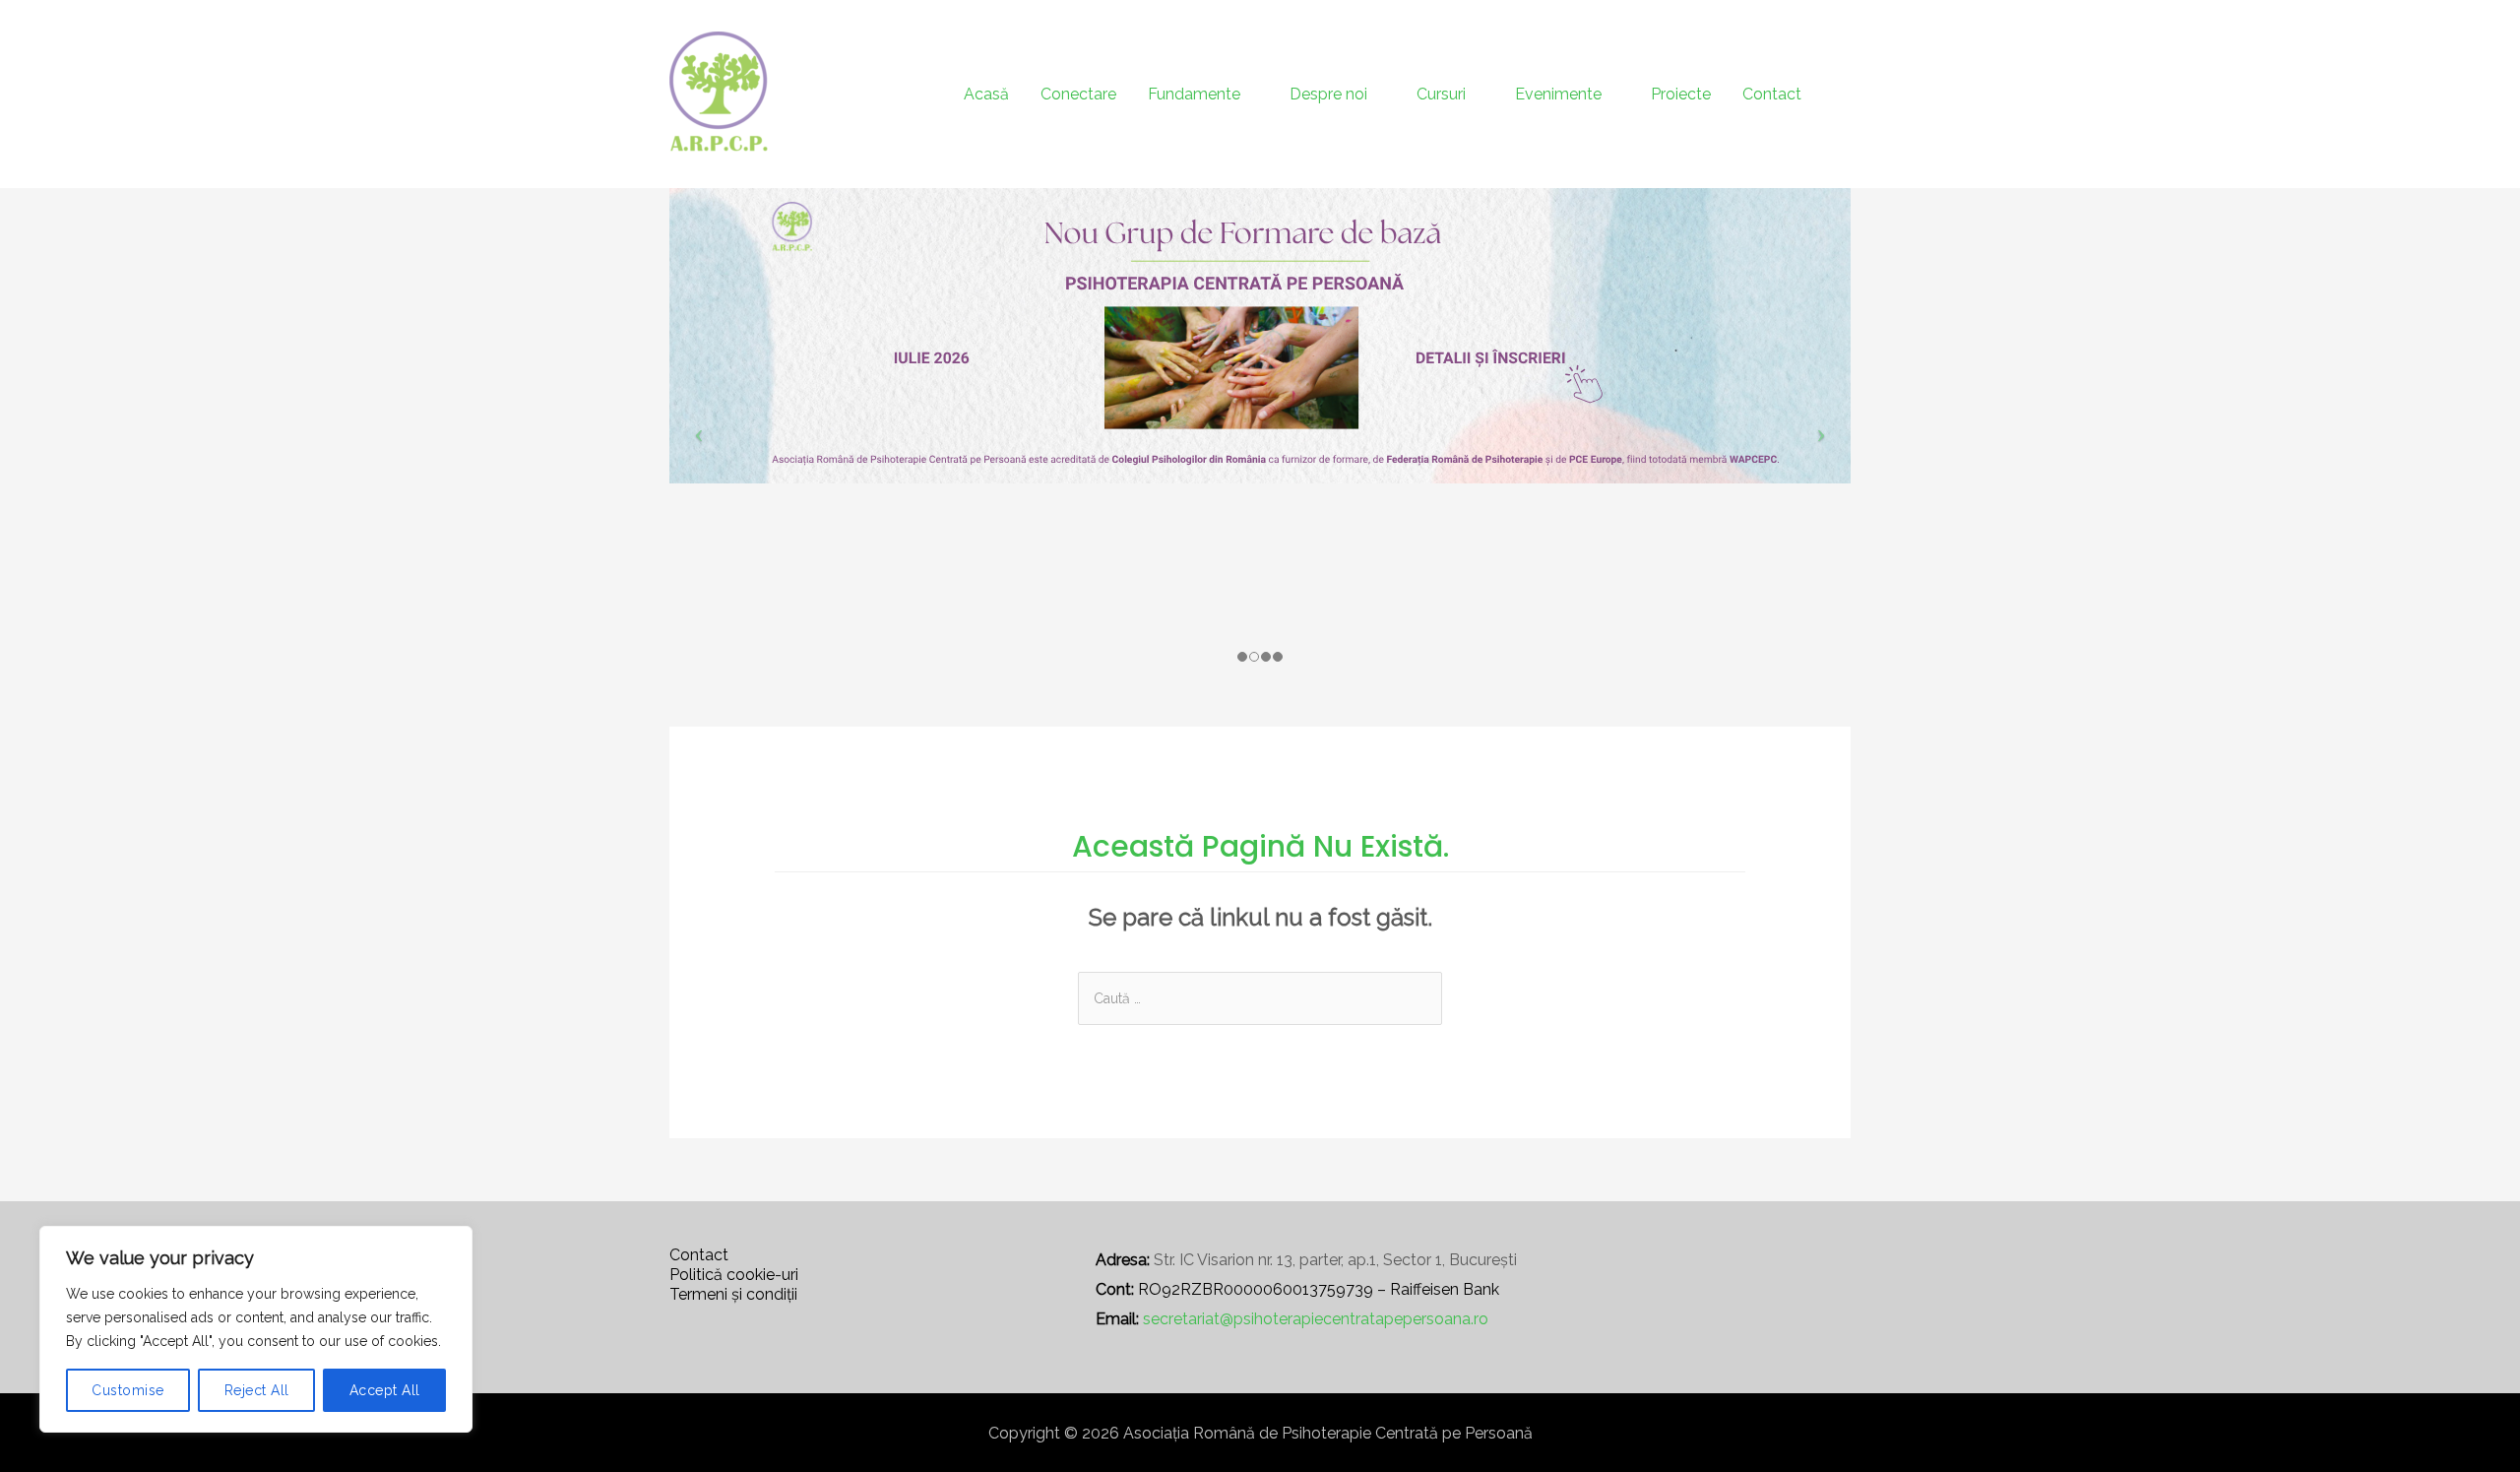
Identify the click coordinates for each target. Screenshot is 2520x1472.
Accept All (385, 1390)
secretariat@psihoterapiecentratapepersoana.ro (1316, 1319)
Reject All (257, 1390)
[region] (256, 1329)
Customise (128, 1390)
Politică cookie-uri (734, 1275)
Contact (699, 1255)
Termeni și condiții (733, 1294)
